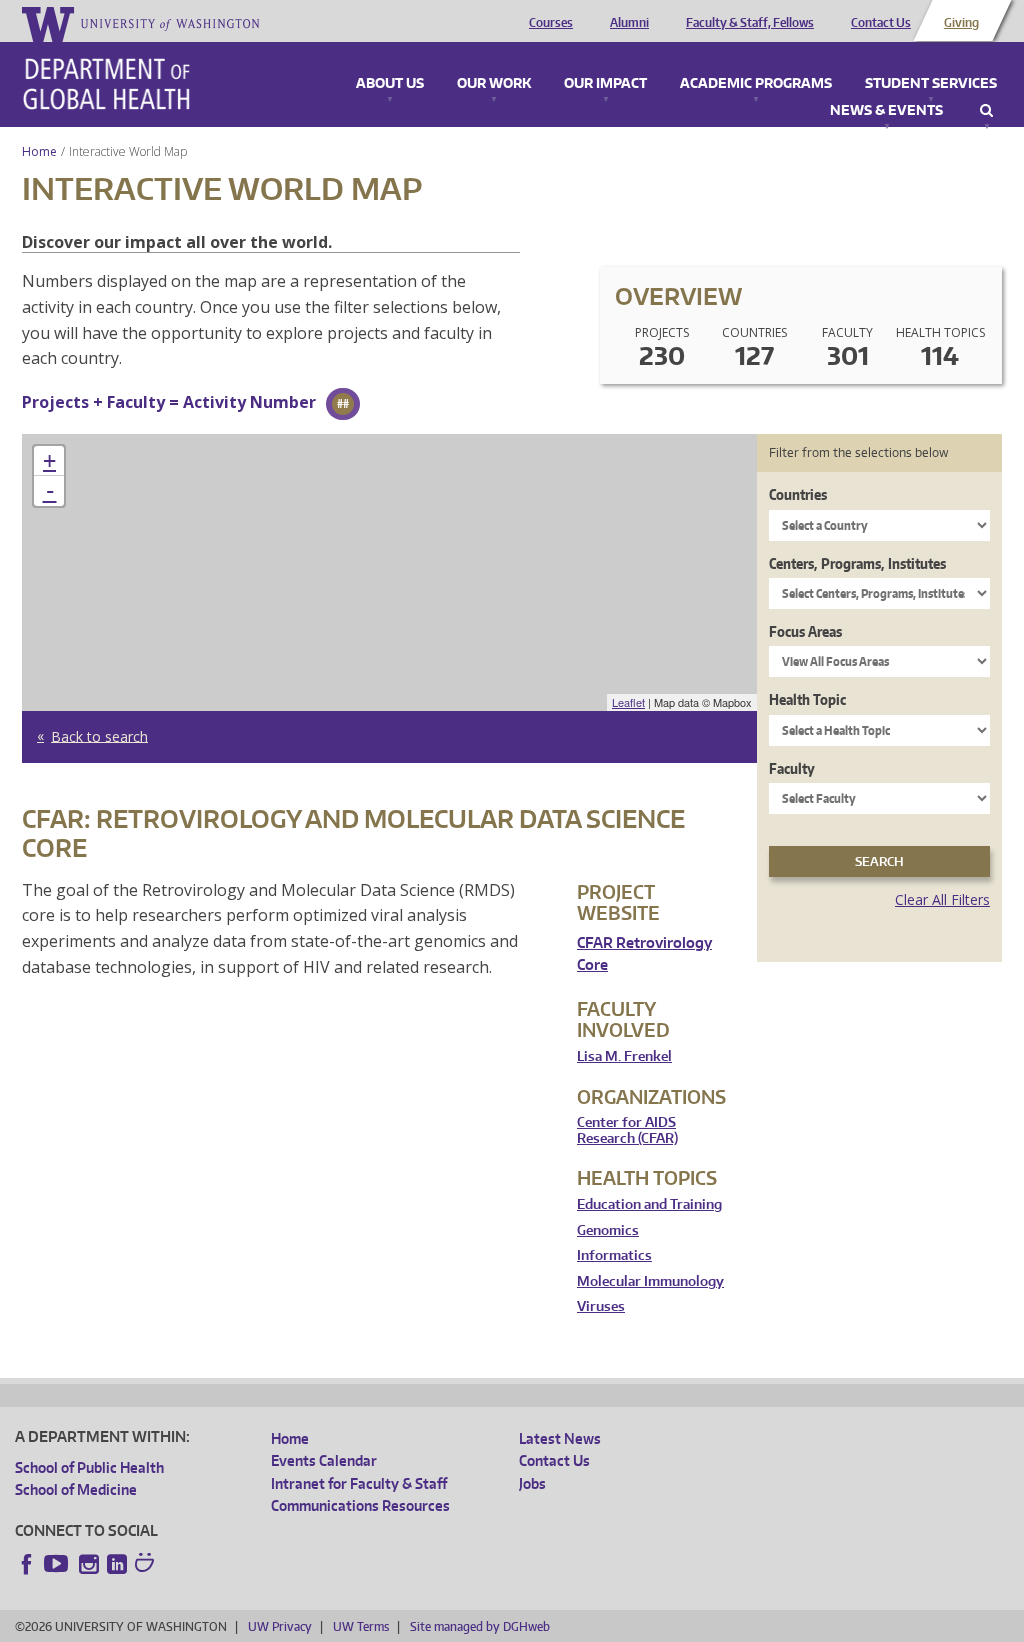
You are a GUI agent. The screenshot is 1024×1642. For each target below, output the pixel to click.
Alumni (629, 23)
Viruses (601, 1306)
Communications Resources (360, 1505)
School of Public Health (89, 1467)
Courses (551, 23)
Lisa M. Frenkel (624, 1056)
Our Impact (605, 84)
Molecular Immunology (650, 1281)
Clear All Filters (942, 899)
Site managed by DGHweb (480, 1626)
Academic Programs (756, 84)
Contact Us (881, 23)
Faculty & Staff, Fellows (750, 23)
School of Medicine (76, 1489)
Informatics (614, 1255)
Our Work (494, 84)
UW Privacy (280, 1626)
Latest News (560, 1438)
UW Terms (361, 1626)
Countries (798, 494)
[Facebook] (27, 1564)
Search (986, 111)
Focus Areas (805, 631)
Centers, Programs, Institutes (857, 563)
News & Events (886, 111)
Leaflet (628, 702)
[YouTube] (58, 1564)
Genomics (608, 1230)
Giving (961, 23)
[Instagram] (89, 1564)
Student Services (931, 84)
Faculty (792, 768)
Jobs (532, 1483)
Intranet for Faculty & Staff (359, 1483)
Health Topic (807, 699)
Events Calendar (324, 1460)
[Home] (106, 84)
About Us (390, 84)
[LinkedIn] (117, 1564)
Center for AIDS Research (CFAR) (627, 1130)
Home (39, 151)
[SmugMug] (147, 1565)
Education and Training (649, 1204)
